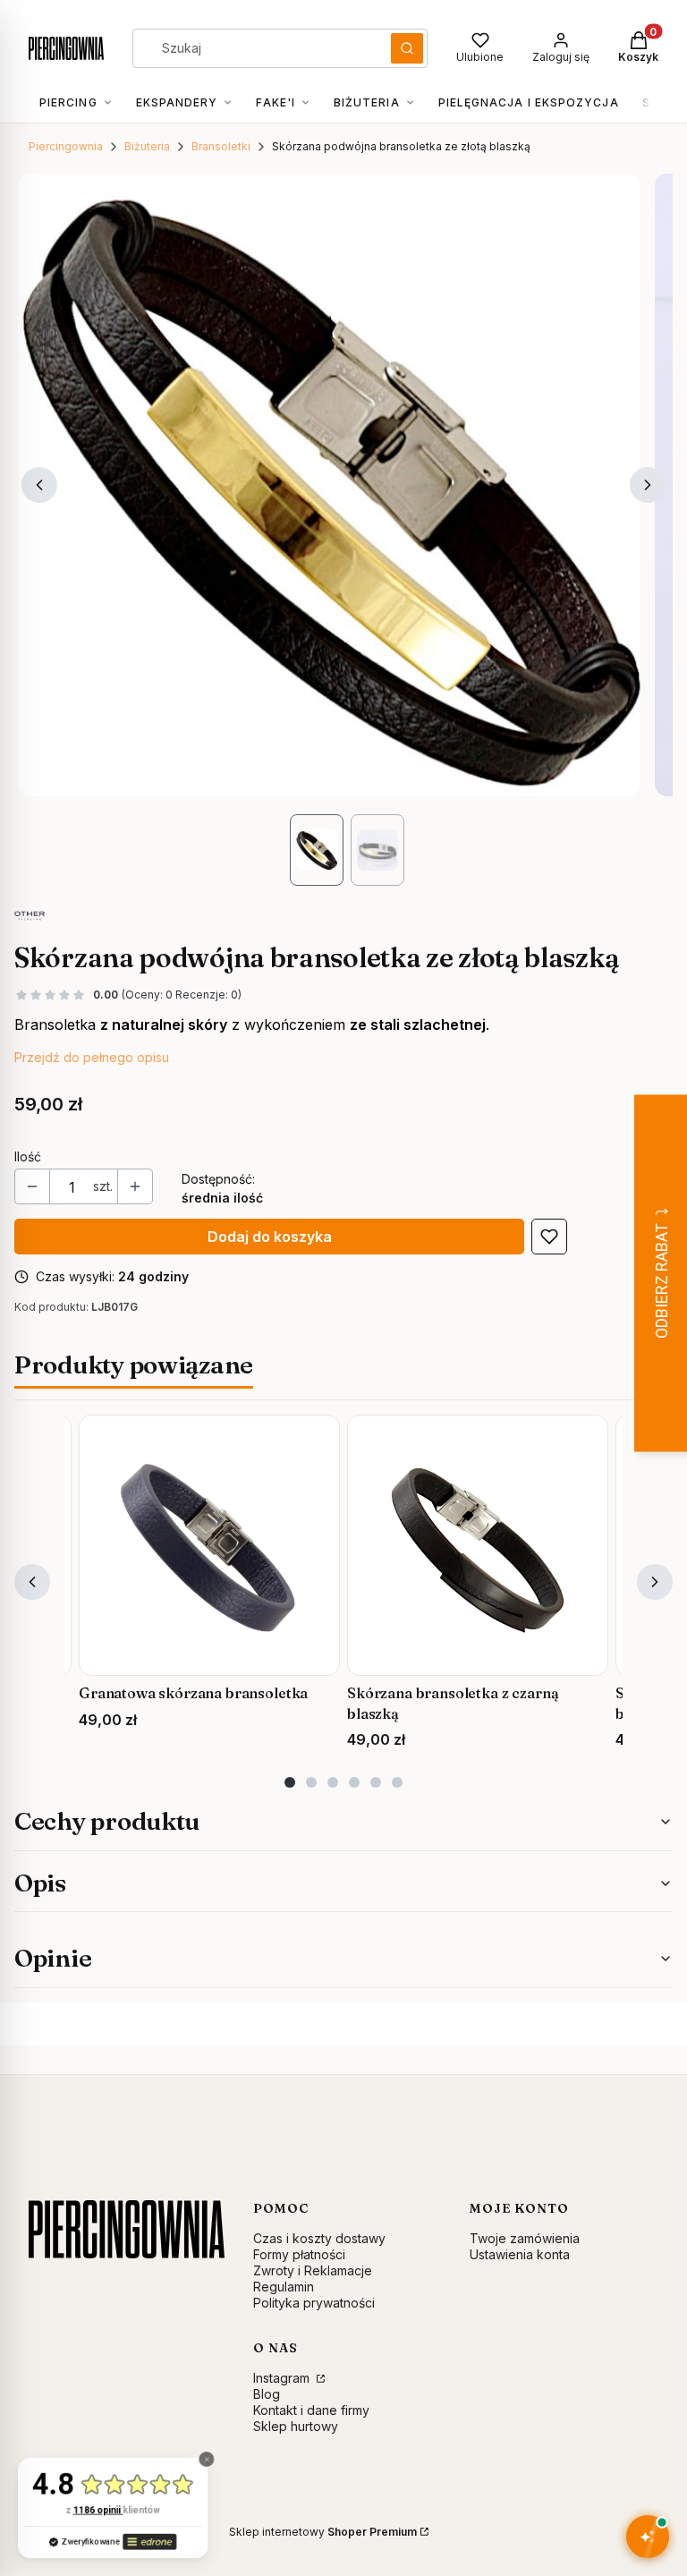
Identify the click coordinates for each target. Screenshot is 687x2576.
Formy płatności (299, 2254)
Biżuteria (147, 146)
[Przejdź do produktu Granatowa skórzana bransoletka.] (209, 1545)
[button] (407, 48)
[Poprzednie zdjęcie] (39, 485)
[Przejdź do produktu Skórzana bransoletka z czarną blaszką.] (478, 1545)
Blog (267, 2394)
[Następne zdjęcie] (648, 485)
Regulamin (284, 2287)
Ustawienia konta (520, 2254)
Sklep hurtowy (296, 2426)
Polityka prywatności (314, 2303)
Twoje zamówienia (525, 2238)
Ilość (28, 1156)
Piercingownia (66, 146)
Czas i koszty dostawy (319, 2238)
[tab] (290, 1782)
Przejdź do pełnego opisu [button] (92, 1057)
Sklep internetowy (323, 2532)
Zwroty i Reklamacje (313, 2270)
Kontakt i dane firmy (311, 2410)
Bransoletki (221, 146)
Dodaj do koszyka (270, 1237)
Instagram (283, 2378)
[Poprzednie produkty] (32, 1582)
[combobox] (256, 48)
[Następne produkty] (655, 1582)
